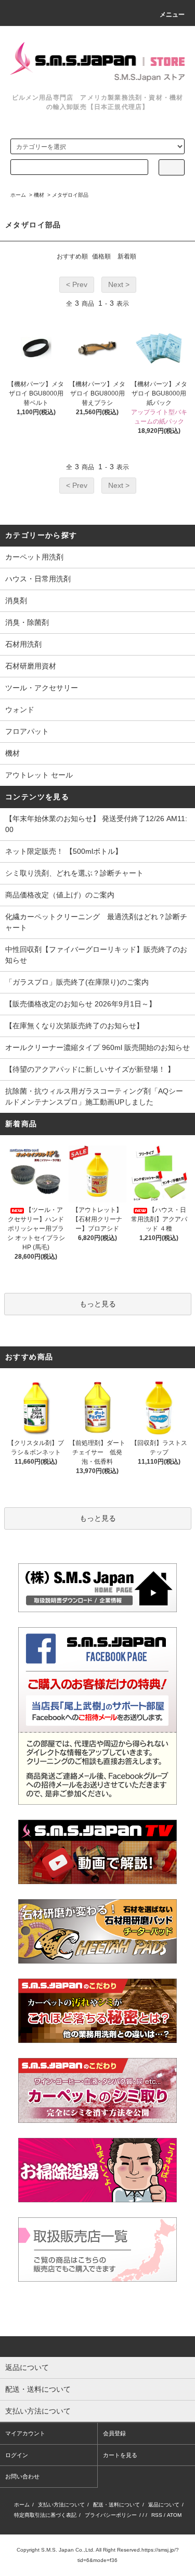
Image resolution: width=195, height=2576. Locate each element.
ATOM (174, 2515)
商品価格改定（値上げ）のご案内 (60, 895)
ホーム (18, 195)
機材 (39, 195)
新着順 (127, 256)
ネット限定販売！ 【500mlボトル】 (64, 851)
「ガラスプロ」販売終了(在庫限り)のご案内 (77, 982)
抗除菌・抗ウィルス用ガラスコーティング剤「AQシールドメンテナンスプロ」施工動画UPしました (94, 1096)
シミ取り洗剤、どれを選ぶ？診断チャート (74, 873)
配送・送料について (116, 2505)
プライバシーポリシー (111, 2515)
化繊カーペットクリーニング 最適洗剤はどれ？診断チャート (96, 922)
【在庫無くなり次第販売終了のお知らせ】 (74, 1026)
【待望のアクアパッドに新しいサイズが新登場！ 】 (90, 1069)
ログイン (17, 2455)
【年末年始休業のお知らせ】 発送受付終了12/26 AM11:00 (96, 824)
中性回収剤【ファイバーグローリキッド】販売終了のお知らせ (96, 955)
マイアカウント (25, 2433)
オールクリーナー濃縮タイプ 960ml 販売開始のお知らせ (97, 1047)
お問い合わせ (22, 2476)
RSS (157, 2515)
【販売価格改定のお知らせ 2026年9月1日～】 (81, 1004)
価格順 (101, 256)
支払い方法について (61, 2505)
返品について (164, 2505)
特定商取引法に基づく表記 (45, 2515)
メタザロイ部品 (70, 195)
